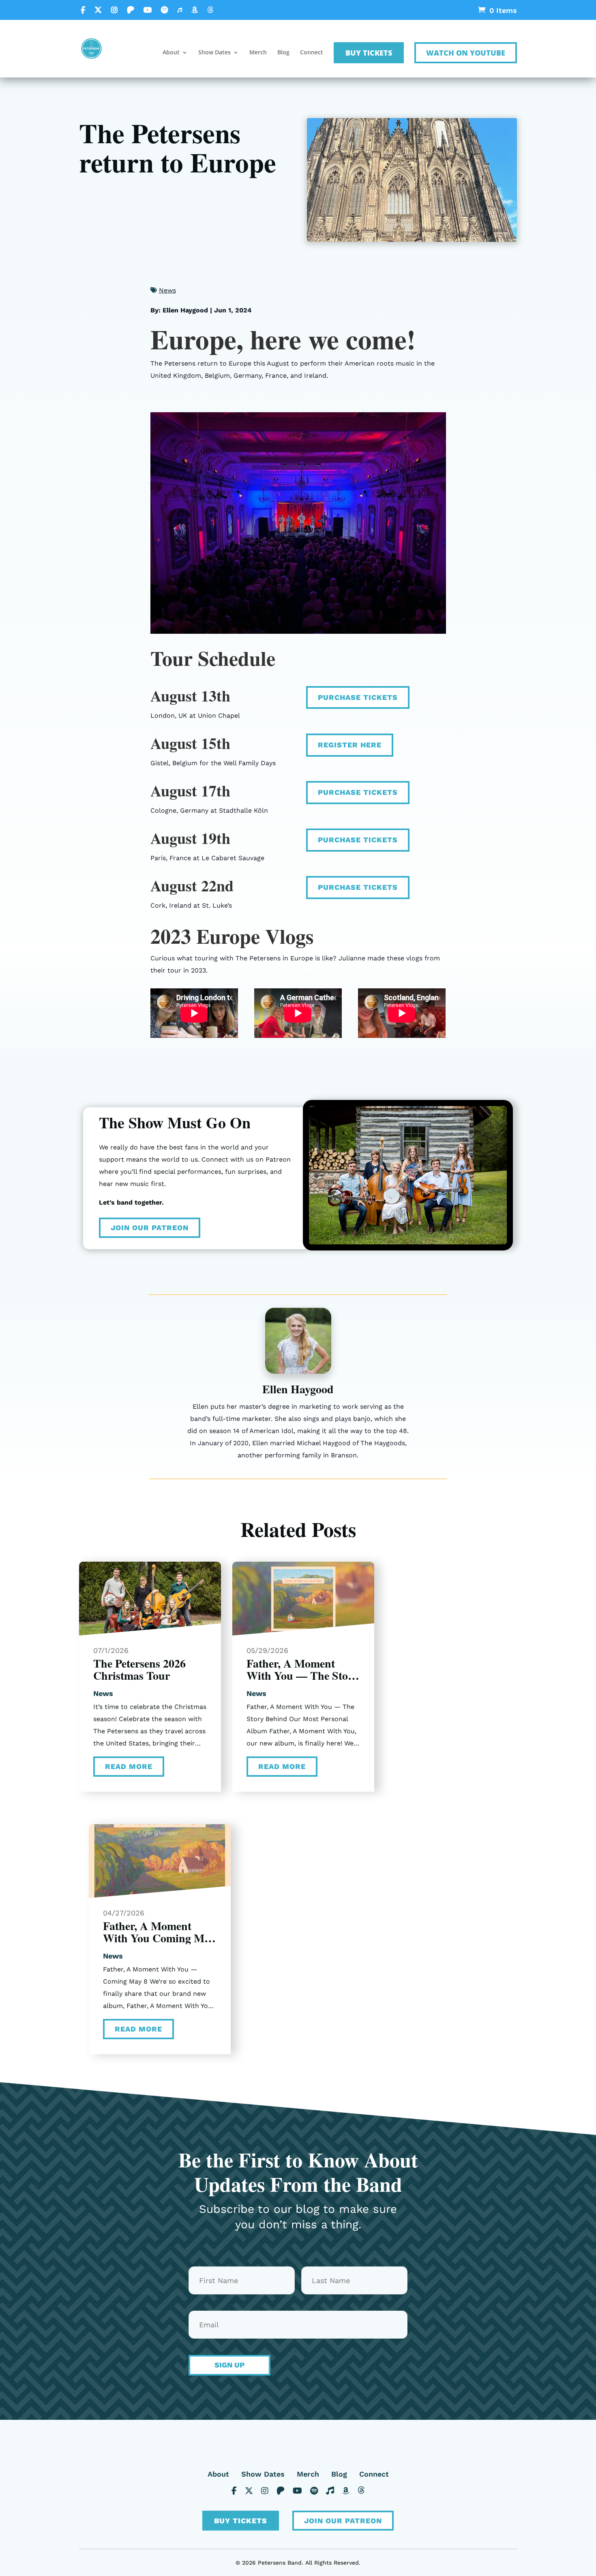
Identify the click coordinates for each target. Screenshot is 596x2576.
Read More (129, 1766)
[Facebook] (83, 10)
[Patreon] (131, 10)
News (167, 290)
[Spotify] (164, 10)
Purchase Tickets (358, 697)
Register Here (350, 745)
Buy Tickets (369, 53)
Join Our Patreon (150, 1228)
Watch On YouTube (466, 53)
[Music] (180, 10)
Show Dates (214, 53)
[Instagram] (114, 10)
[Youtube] (148, 10)
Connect (312, 53)
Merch (258, 53)
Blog (283, 53)
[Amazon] (195, 10)
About (171, 53)
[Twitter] (98, 10)
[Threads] (210, 10)
